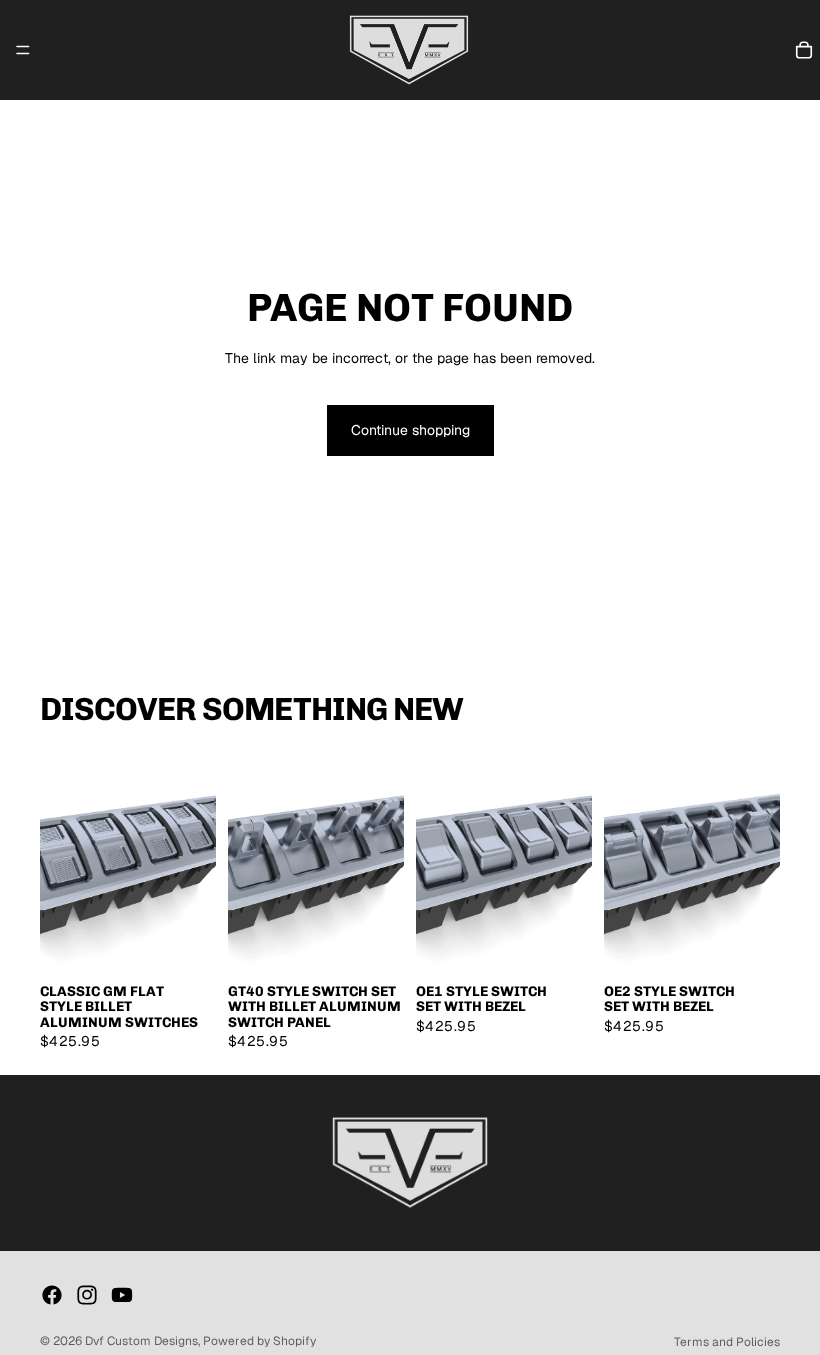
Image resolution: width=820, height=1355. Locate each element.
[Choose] (185, 941)
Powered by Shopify (259, 1341)
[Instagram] (87, 1295)
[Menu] (23, 50)
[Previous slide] (62, 862)
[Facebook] (52, 1295)
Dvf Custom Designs (141, 1341)
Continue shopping (410, 430)
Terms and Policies (727, 1342)
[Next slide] (194, 862)
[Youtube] (122, 1295)
